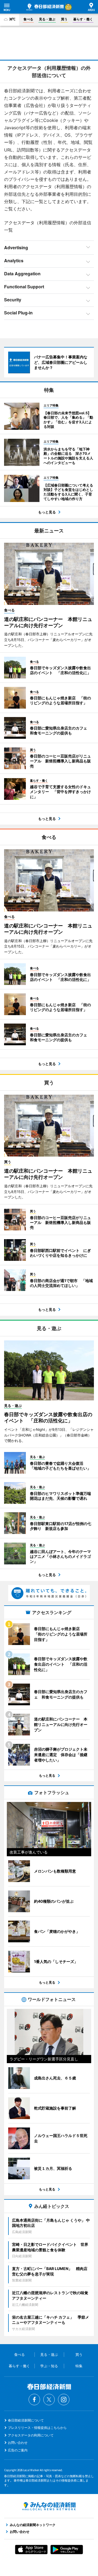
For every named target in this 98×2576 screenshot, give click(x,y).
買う (64, 19)
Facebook (34, 2400)
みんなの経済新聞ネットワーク (49, 2506)
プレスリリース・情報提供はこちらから (37, 2428)
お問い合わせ (18, 2443)
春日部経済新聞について (26, 2420)
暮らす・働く (83, 19)
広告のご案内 (18, 2450)
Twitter (49, 2400)
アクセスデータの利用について (31, 2435)
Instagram (64, 2400)
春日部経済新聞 (45, 7)
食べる (28, 19)
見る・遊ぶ (47, 19)
